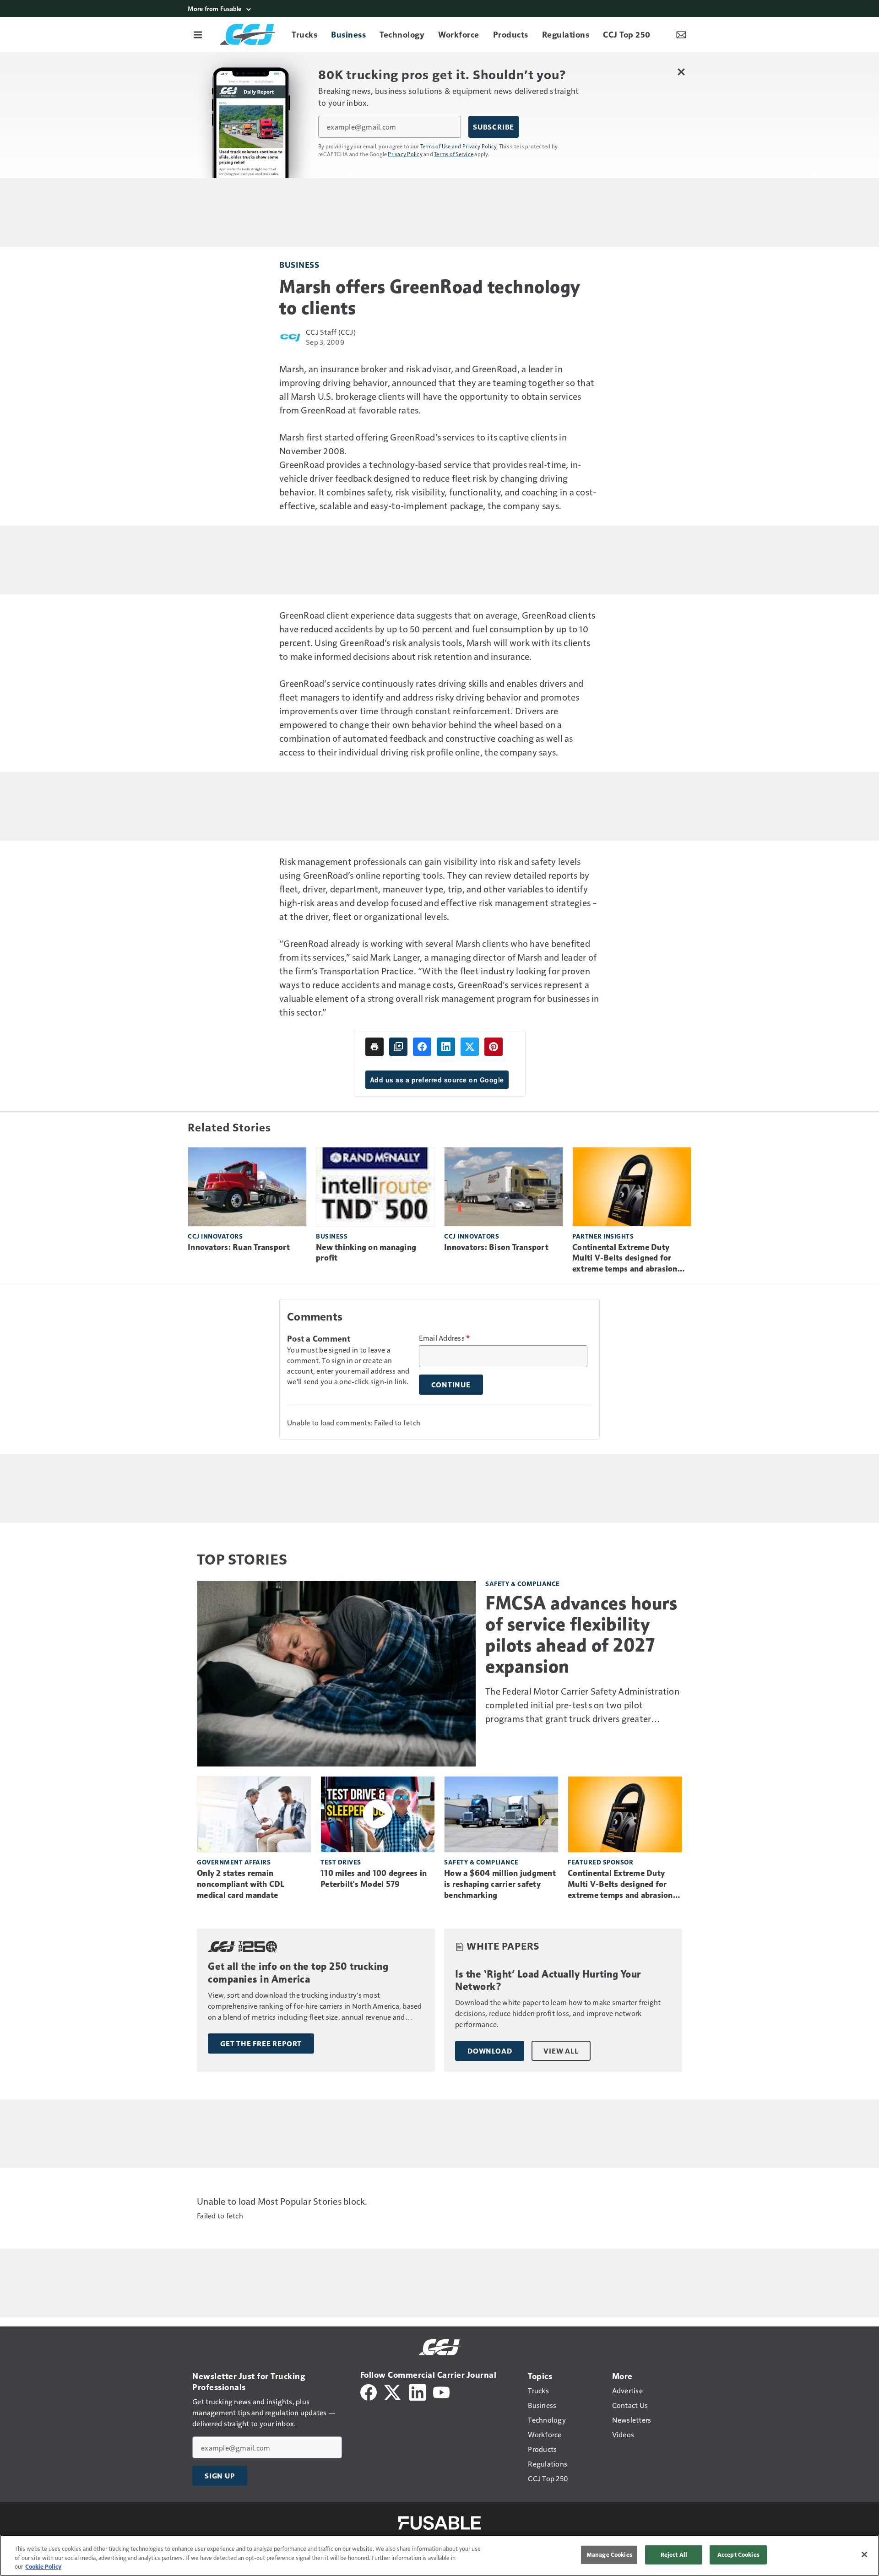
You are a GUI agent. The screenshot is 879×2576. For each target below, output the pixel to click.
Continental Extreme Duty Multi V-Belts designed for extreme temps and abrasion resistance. (625, 1259)
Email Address (445, 1338)
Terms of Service (454, 154)
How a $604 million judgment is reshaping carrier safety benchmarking (500, 1884)
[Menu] (198, 34)
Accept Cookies (738, 2554)
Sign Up (220, 2476)
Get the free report (261, 2043)
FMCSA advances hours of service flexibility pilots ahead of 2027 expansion (581, 1635)
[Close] (864, 2554)
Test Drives (341, 1862)
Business (299, 264)
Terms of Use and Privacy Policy (458, 146)
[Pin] (494, 1047)
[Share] (422, 1047)
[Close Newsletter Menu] (681, 72)
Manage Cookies (609, 2554)
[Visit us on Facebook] (369, 2391)
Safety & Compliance (523, 1584)
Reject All (674, 2554)
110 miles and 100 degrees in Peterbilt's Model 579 (374, 1879)
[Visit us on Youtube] (441, 2391)
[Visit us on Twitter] (393, 2391)
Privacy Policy (405, 154)
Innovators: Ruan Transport (239, 1247)
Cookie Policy (43, 2566)
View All (561, 2051)
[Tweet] (470, 1047)
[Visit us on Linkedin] (418, 2391)
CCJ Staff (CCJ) (331, 332)
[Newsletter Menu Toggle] (681, 34)
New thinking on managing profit (366, 1253)
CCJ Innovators (215, 1236)
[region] (439, 2555)
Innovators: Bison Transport (496, 1247)
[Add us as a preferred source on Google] (398, 1047)
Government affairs (234, 1862)
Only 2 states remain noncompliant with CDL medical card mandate (241, 1884)
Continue (451, 1385)
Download (490, 2051)
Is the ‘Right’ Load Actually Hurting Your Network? (548, 1981)
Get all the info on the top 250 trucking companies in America (298, 1973)
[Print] (374, 1047)
